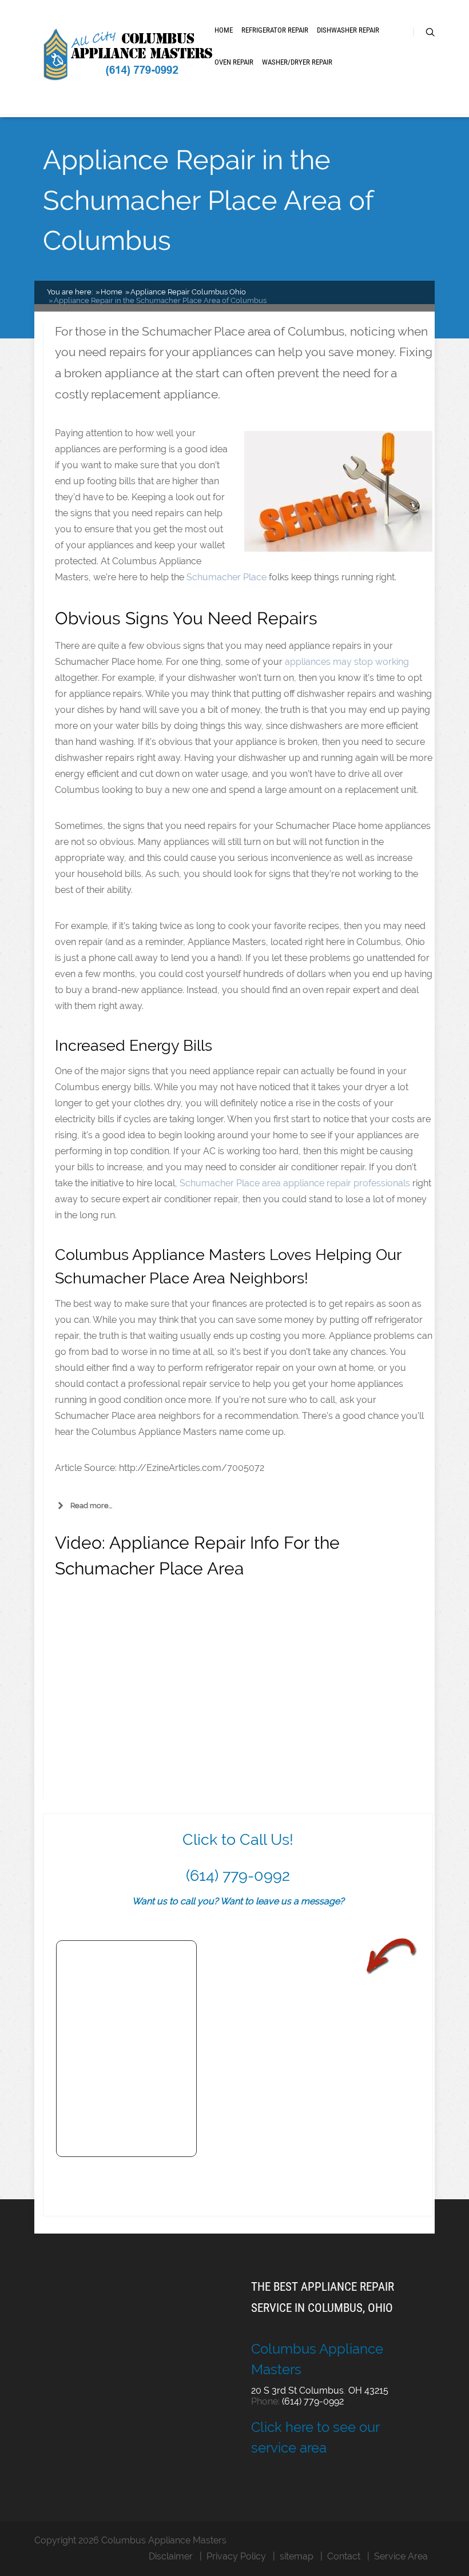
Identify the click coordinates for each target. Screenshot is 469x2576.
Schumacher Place (226, 577)
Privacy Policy (236, 2556)
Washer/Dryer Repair (297, 62)
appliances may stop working (347, 662)
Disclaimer (171, 2556)
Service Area (401, 2556)
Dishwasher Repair (348, 30)
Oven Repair (234, 62)
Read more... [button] (91, 1506)
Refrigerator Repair (275, 30)
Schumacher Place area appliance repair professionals (295, 1183)
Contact (344, 2556)
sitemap (297, 2556)
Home (224, 30)
